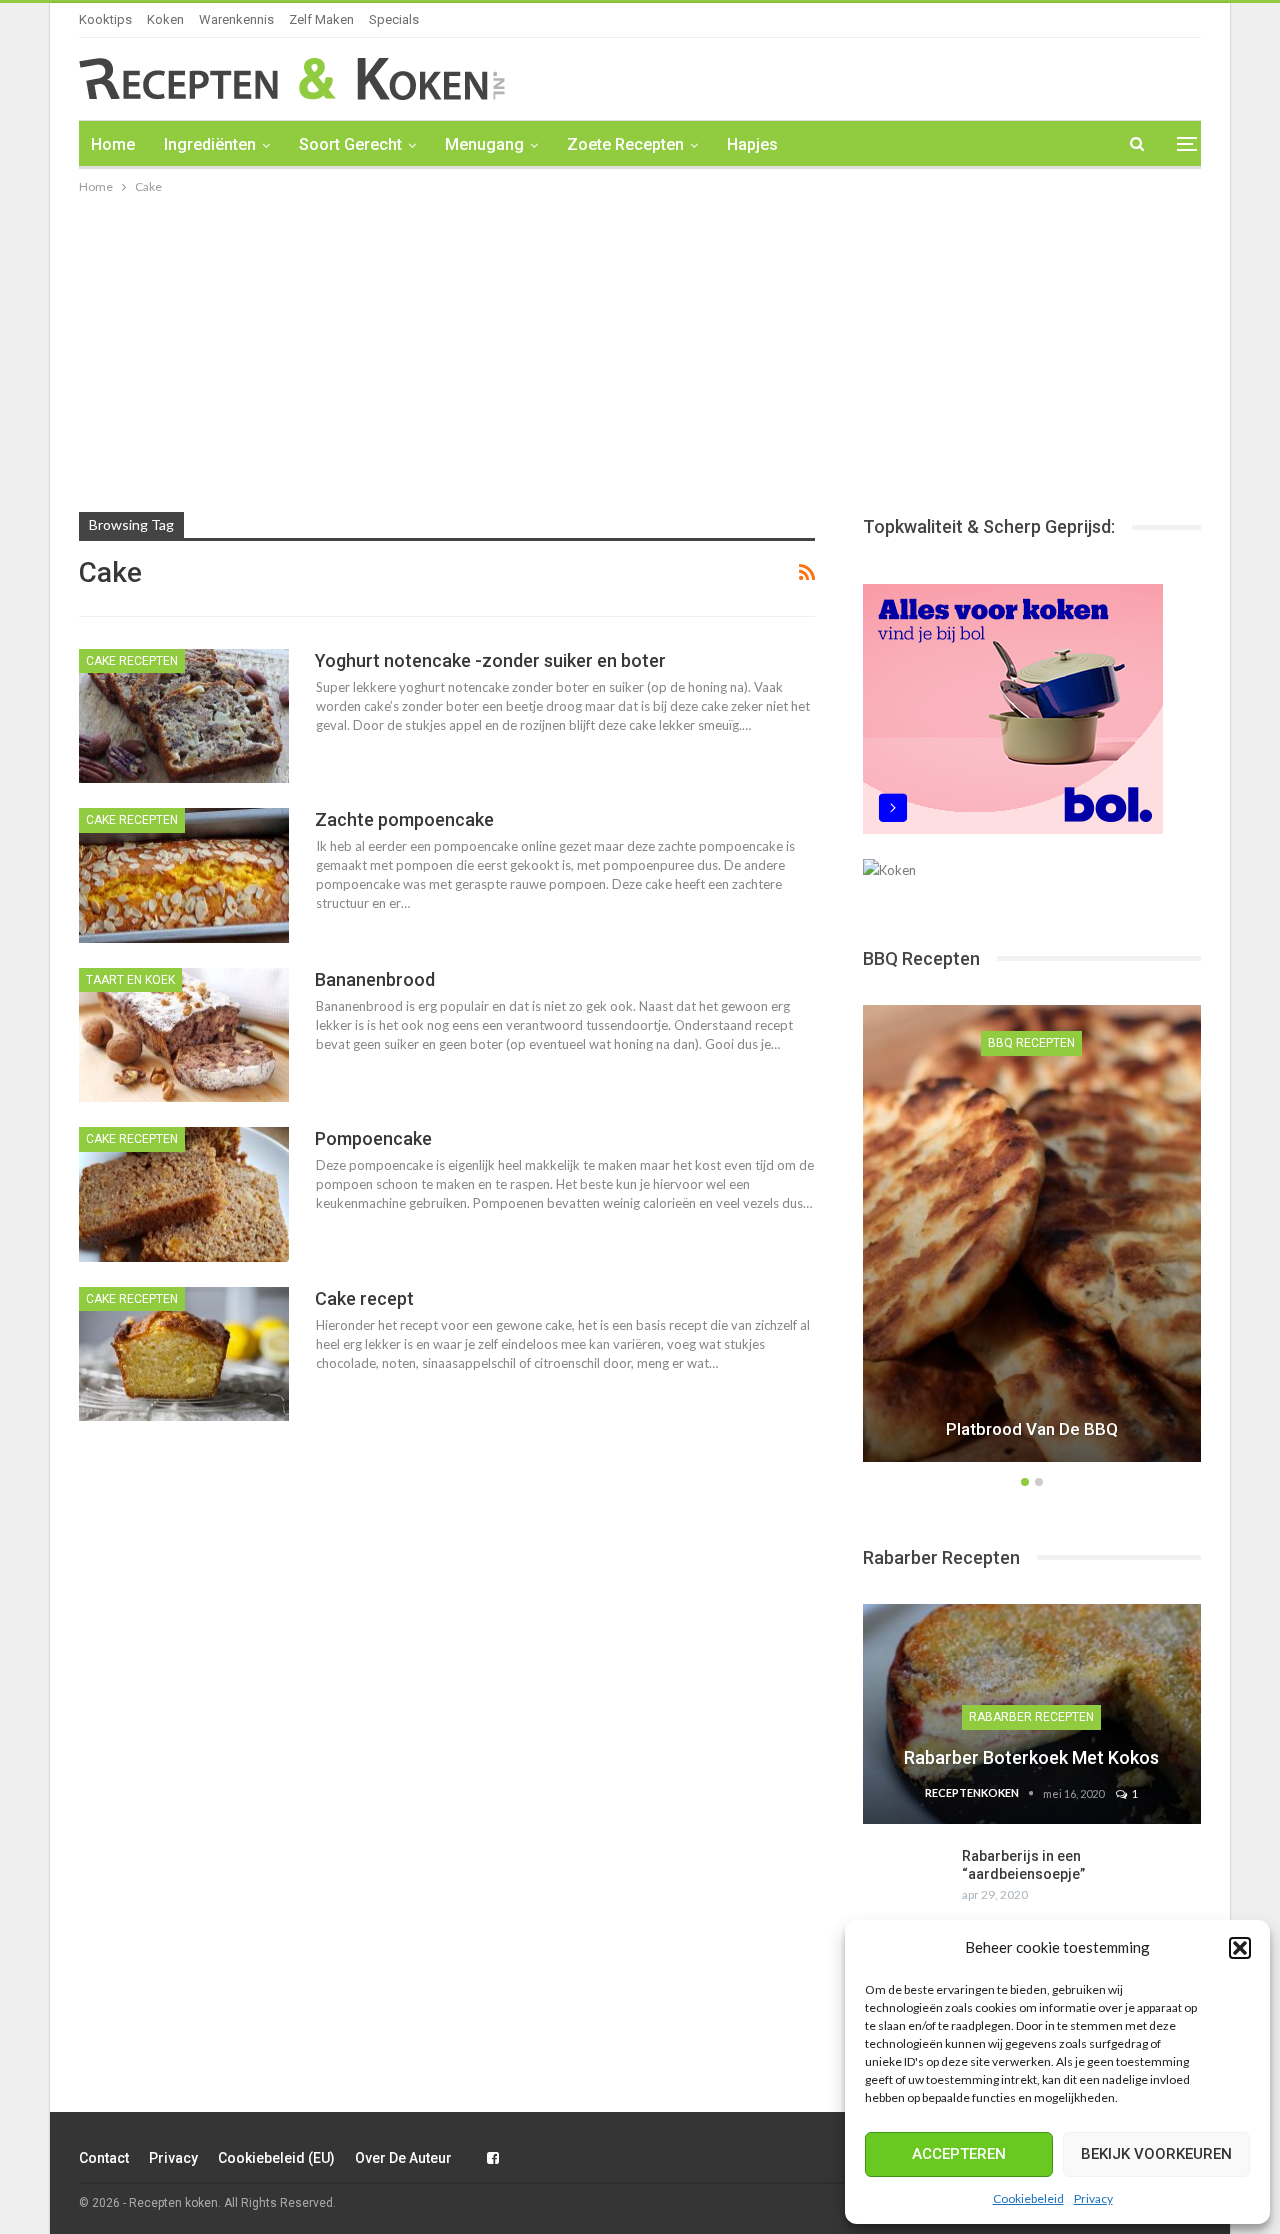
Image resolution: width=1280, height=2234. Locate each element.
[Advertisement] (640, 348)
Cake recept (364, 1298)
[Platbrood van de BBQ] (1032, 1233)
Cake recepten (132, 661)
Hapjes (752, 144)
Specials (394, 19)
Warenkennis (236, 19)
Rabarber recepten (1031, 1717)
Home (113, 144)
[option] (1032, 1236)
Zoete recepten (625, 144)
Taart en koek (130, 980)
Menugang (484, 144)
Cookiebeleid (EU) (276, 2158)
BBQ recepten (1031, 1043)
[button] (1240, 1948)
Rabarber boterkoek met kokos (1031, 1757)
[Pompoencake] (184, 1194)
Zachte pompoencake (404, 819)
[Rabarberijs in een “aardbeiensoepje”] (906, 1879)
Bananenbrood (375, 979)
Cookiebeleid (1028, 2198)
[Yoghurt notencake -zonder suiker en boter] (184, 716)
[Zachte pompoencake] (184, 875)
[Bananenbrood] (184, 1035)
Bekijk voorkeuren (1156, 2154)
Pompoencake (373, 1138)
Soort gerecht (350, 144)
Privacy (1093, 2198)
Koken (165, 19)
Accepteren (959, 2154)
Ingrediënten (210, 144)
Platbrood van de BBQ (1032, 1429)
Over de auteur (403, 2158)
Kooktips (105, 19)
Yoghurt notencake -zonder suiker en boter (490, 660)
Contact (104, 2158)
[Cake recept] (184, 1354)
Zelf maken (321, 19)
